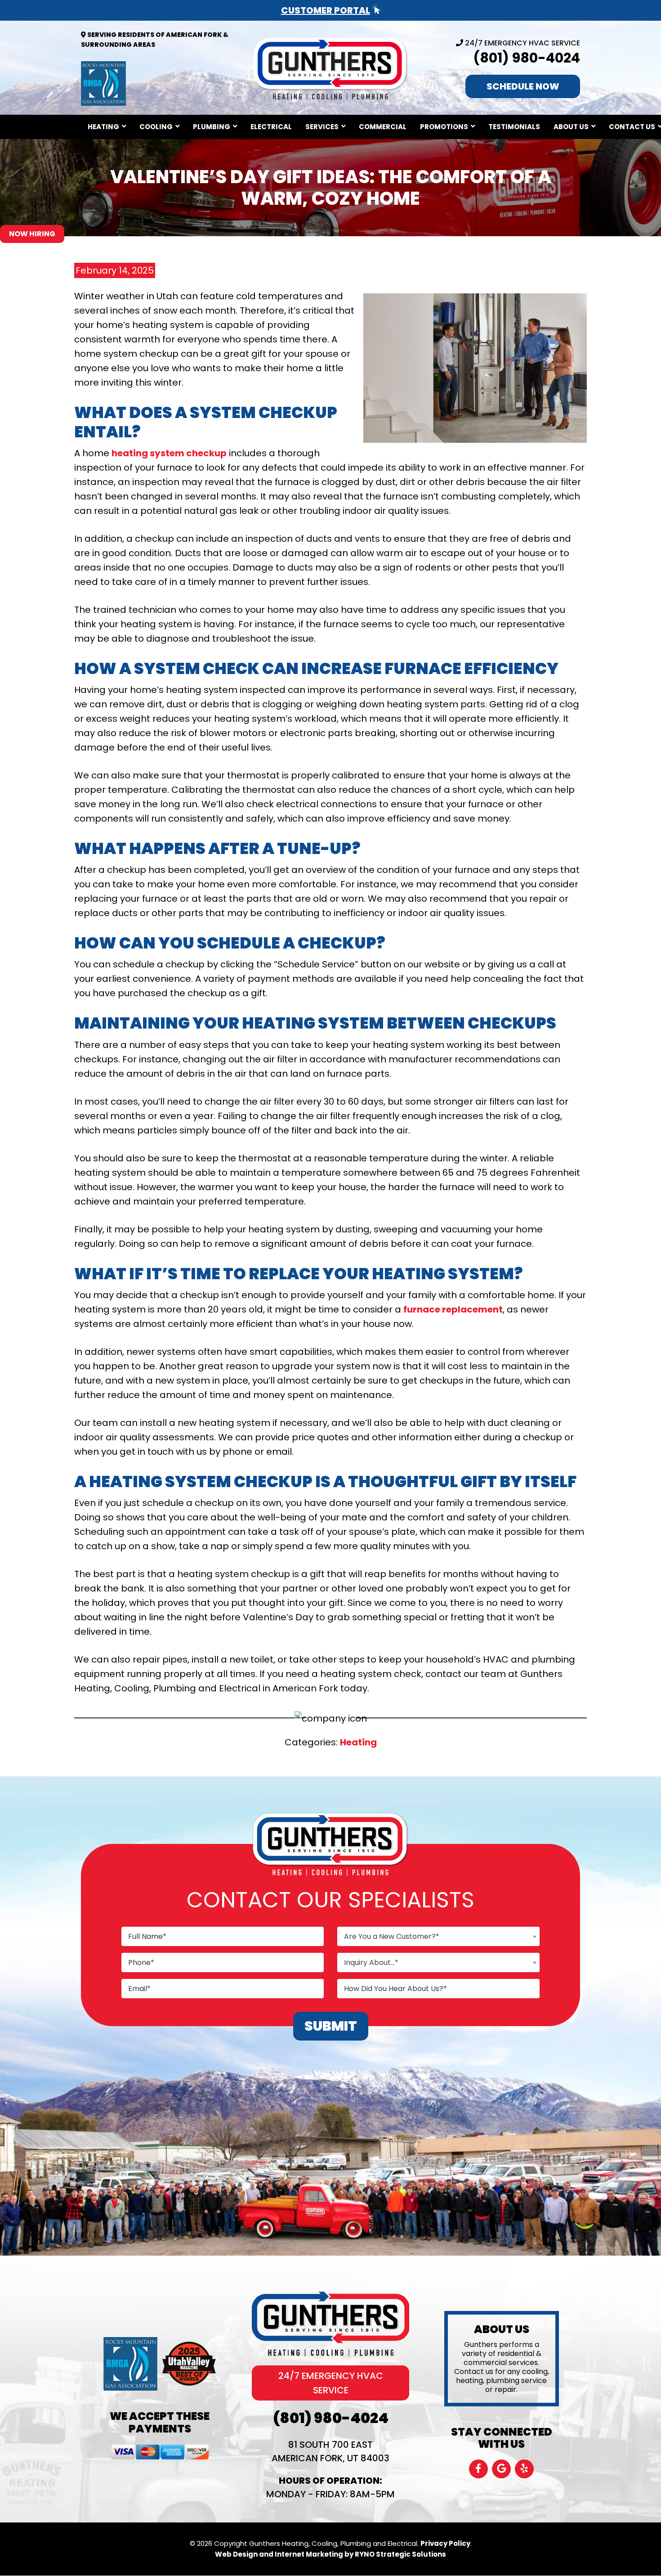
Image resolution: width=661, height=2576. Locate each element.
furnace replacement (453, 1309)
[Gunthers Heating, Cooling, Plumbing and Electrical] (330, 67)
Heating (358, 1742)
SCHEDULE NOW (523, 86)
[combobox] (438, 1936)
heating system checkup (169, 453)
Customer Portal (326, 10)
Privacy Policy (445, 2543)
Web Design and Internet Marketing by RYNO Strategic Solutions (330, 2554)
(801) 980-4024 (527, 58)
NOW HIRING (32, 234)
